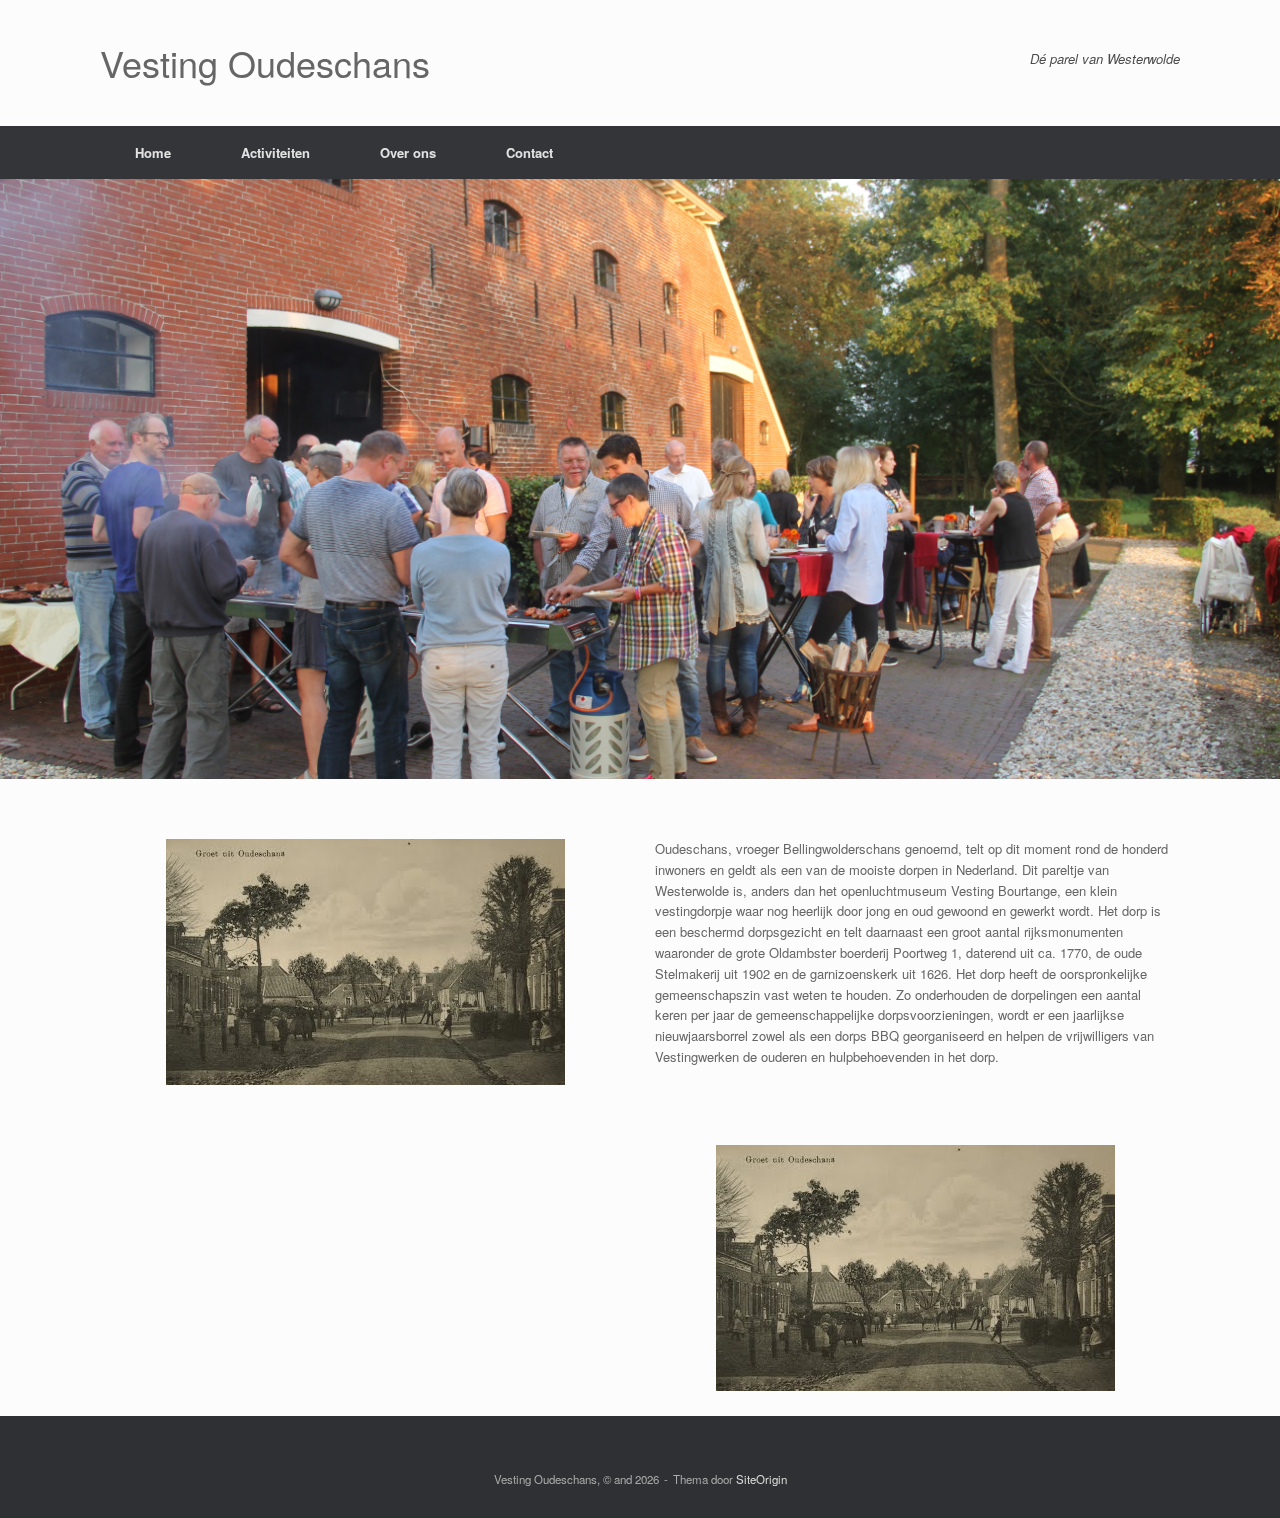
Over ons (408, 152)
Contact (529, 152)
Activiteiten (275, 152)
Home (153, 152)
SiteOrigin (761, 1479)
